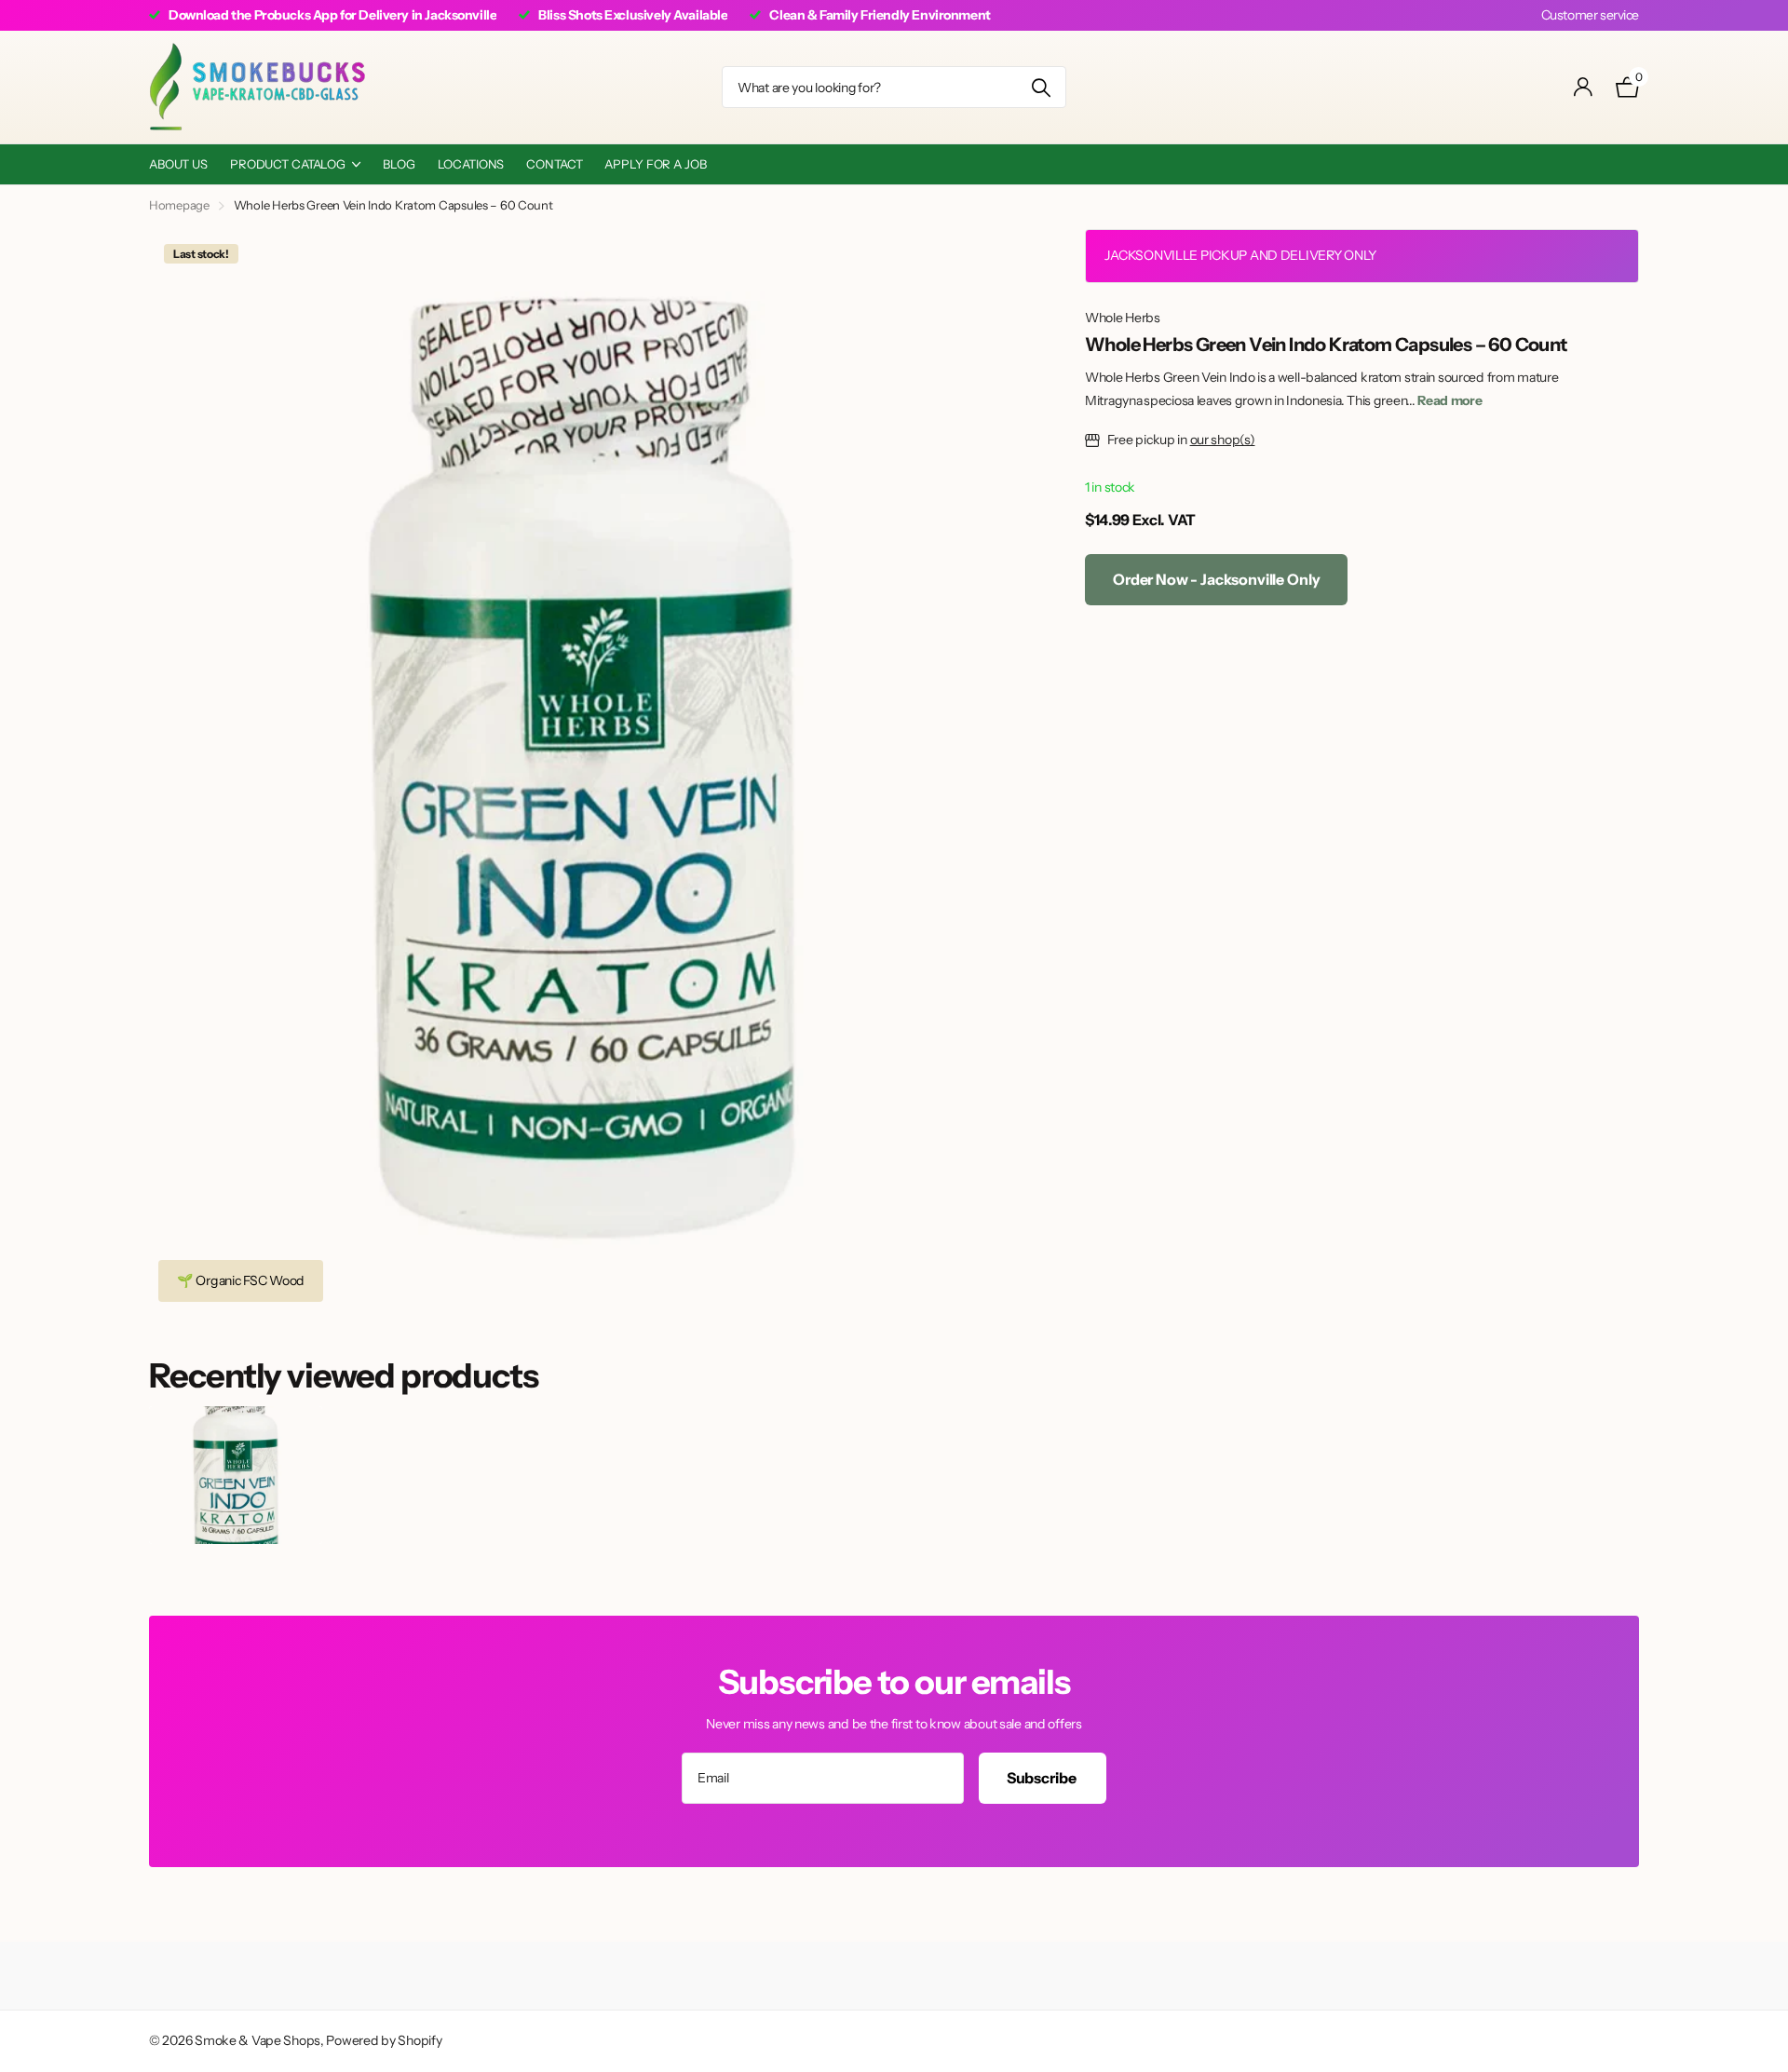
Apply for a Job (655, 164)
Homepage (179, 205)
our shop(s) (1223, 440)
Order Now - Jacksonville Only (1216, 579)
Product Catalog (288, 164)
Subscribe (1043, 1778)
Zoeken (1041, 87)
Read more (1449, 400)
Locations (471, 164)
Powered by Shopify (384, 2040)
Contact (554, 164)
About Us (178, 164)
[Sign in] (1584, 87)
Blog (399, 164)
